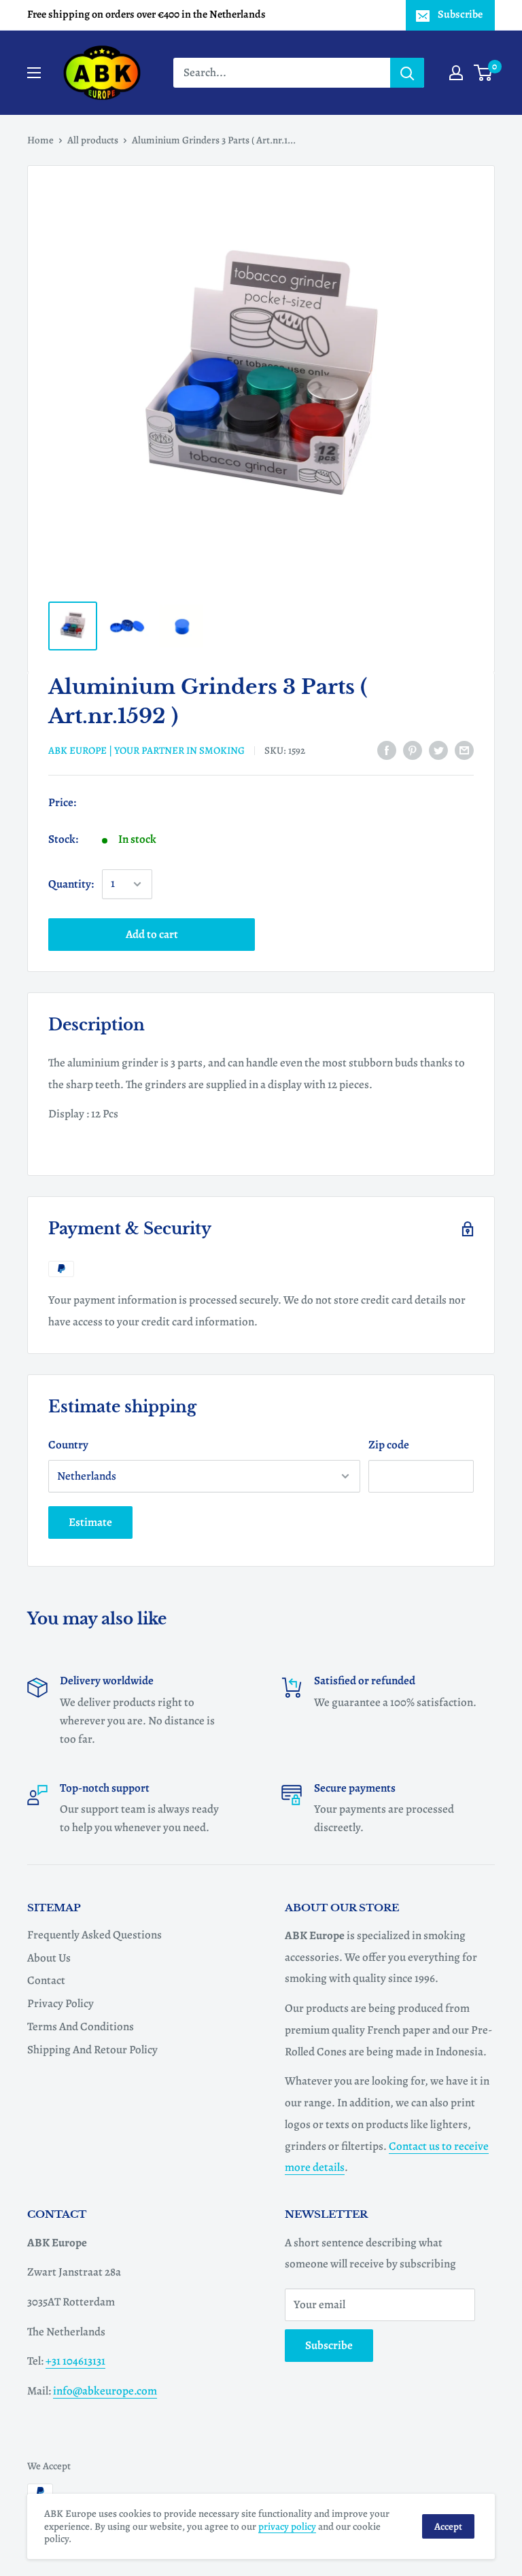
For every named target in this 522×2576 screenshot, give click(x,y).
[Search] (407, 73)
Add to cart (152, 934)
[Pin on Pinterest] (413, 750)
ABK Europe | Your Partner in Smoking (146, 750)
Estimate (90, 1522)
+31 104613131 (75, 2361)
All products (93, 140)
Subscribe (460, 14)
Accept (448, 2526)
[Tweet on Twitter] (438, 750)
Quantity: (71, 884)
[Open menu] (34, 73)
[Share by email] (464, 750)
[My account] (456, 73)
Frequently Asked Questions (94, 1935)
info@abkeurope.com (105, 2391)
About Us (49, 1958)
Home (40, 140)
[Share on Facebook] (387, 750)
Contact (46, 1980)
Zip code (389, 1445)
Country (68, 1445)
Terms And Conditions (81, 2026)
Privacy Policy (60, 2003)
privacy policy (287, 2526)
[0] (484, 73)
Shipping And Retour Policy (92, 2050)
